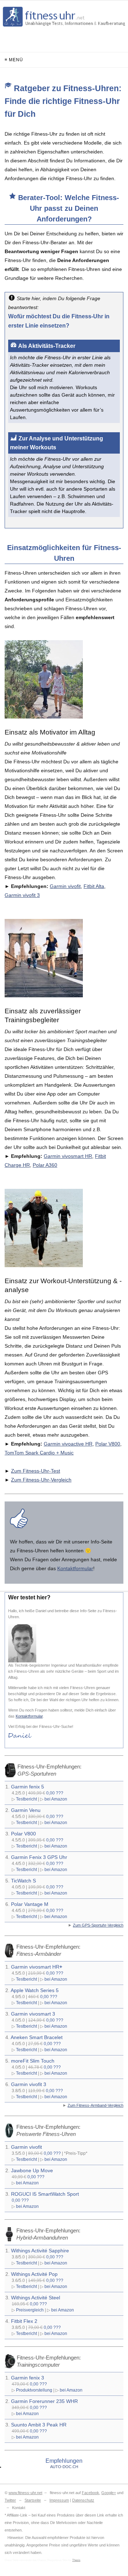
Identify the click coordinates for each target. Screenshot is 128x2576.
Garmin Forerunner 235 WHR (44, 2401)
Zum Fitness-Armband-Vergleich (95, 2105)
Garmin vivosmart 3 (33, 2014)
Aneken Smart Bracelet (37, 2037)
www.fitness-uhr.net (25, 2493)
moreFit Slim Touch (33, 2061)
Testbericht (26, 1799)
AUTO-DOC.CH (64, 2467)
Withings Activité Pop (34, 2274)
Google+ (109, 2493)
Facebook (90, 2493)
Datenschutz (83, 2500)
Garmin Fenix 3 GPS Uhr (39, 1857)
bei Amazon (56, 1799)
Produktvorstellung (34, 2390)
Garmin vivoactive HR (68, 1444)
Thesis (76, 2560)
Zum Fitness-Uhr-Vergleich (41, 1480)
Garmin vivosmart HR (68, 1156)
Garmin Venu (26, 1810)
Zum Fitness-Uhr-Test (36, 1471)
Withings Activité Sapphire (40, 2251)
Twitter (10, 2500)
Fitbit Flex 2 (24, 2321)
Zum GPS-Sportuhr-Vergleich (98, 1925)
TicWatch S (23, 1881)
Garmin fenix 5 (28, 1787)
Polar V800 (108, 1444)
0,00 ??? (55, 1793)
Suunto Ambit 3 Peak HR (39, 2425)
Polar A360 (45, 1165)
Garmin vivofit (65, 886)
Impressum (59, 2500)
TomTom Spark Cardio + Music (39, 1453)
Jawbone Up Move (32, 2170)
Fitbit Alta (94, 886)
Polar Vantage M (30, 1904)
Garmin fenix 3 (28, 2378)
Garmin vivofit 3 (22, 895)
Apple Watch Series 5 (35, 1990)
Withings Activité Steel (36, 2298)
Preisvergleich (30, 2310)
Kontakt (19, 2508)
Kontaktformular (75, 1568)
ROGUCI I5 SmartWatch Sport (45, 2194)
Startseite (33, 2500)
